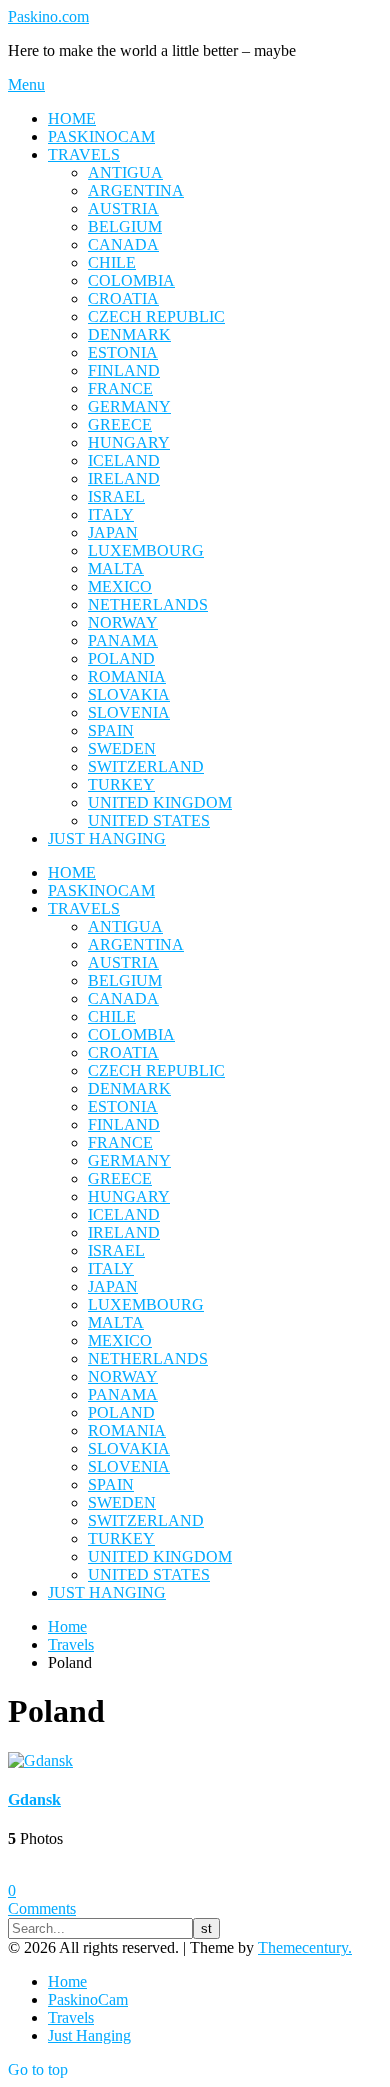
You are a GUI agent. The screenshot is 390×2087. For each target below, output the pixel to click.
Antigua (125, 172)
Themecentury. (305, 1947)
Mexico (120, 586)
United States (149, 820)
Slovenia (129, 712)
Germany (129, 406)
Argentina (136, 190)
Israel (116, 496)
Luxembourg (146, 550)
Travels (84, 154)
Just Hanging (107, 838)
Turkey (121, 784)
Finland (124, 370)
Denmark (129, 334)
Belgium (125, 226)
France (120, 388)
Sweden (122, 748)
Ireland (124, 478)
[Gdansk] (40, 1760)
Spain (111, 730)
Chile (112, 262)
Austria (123, 208)
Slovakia (129, 694)
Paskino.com (48, 16)
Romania (127, 676)
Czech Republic (156, 316)
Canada (123, 244)
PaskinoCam (101, 136)
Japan (113, 532)
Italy (111, 514)
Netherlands (148, 604)
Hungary (129, 442)
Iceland (124, 460)
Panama (123, 640)
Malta (116, 568)
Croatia (123, 298)
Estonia (123, 352)
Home (72, 118)
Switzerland (146, 766)
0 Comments (42, 1899)
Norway (123, 622)
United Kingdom (160, 802)
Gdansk (34, 1799)
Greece (120, 424)
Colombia (131, 280)
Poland (121, 658)
